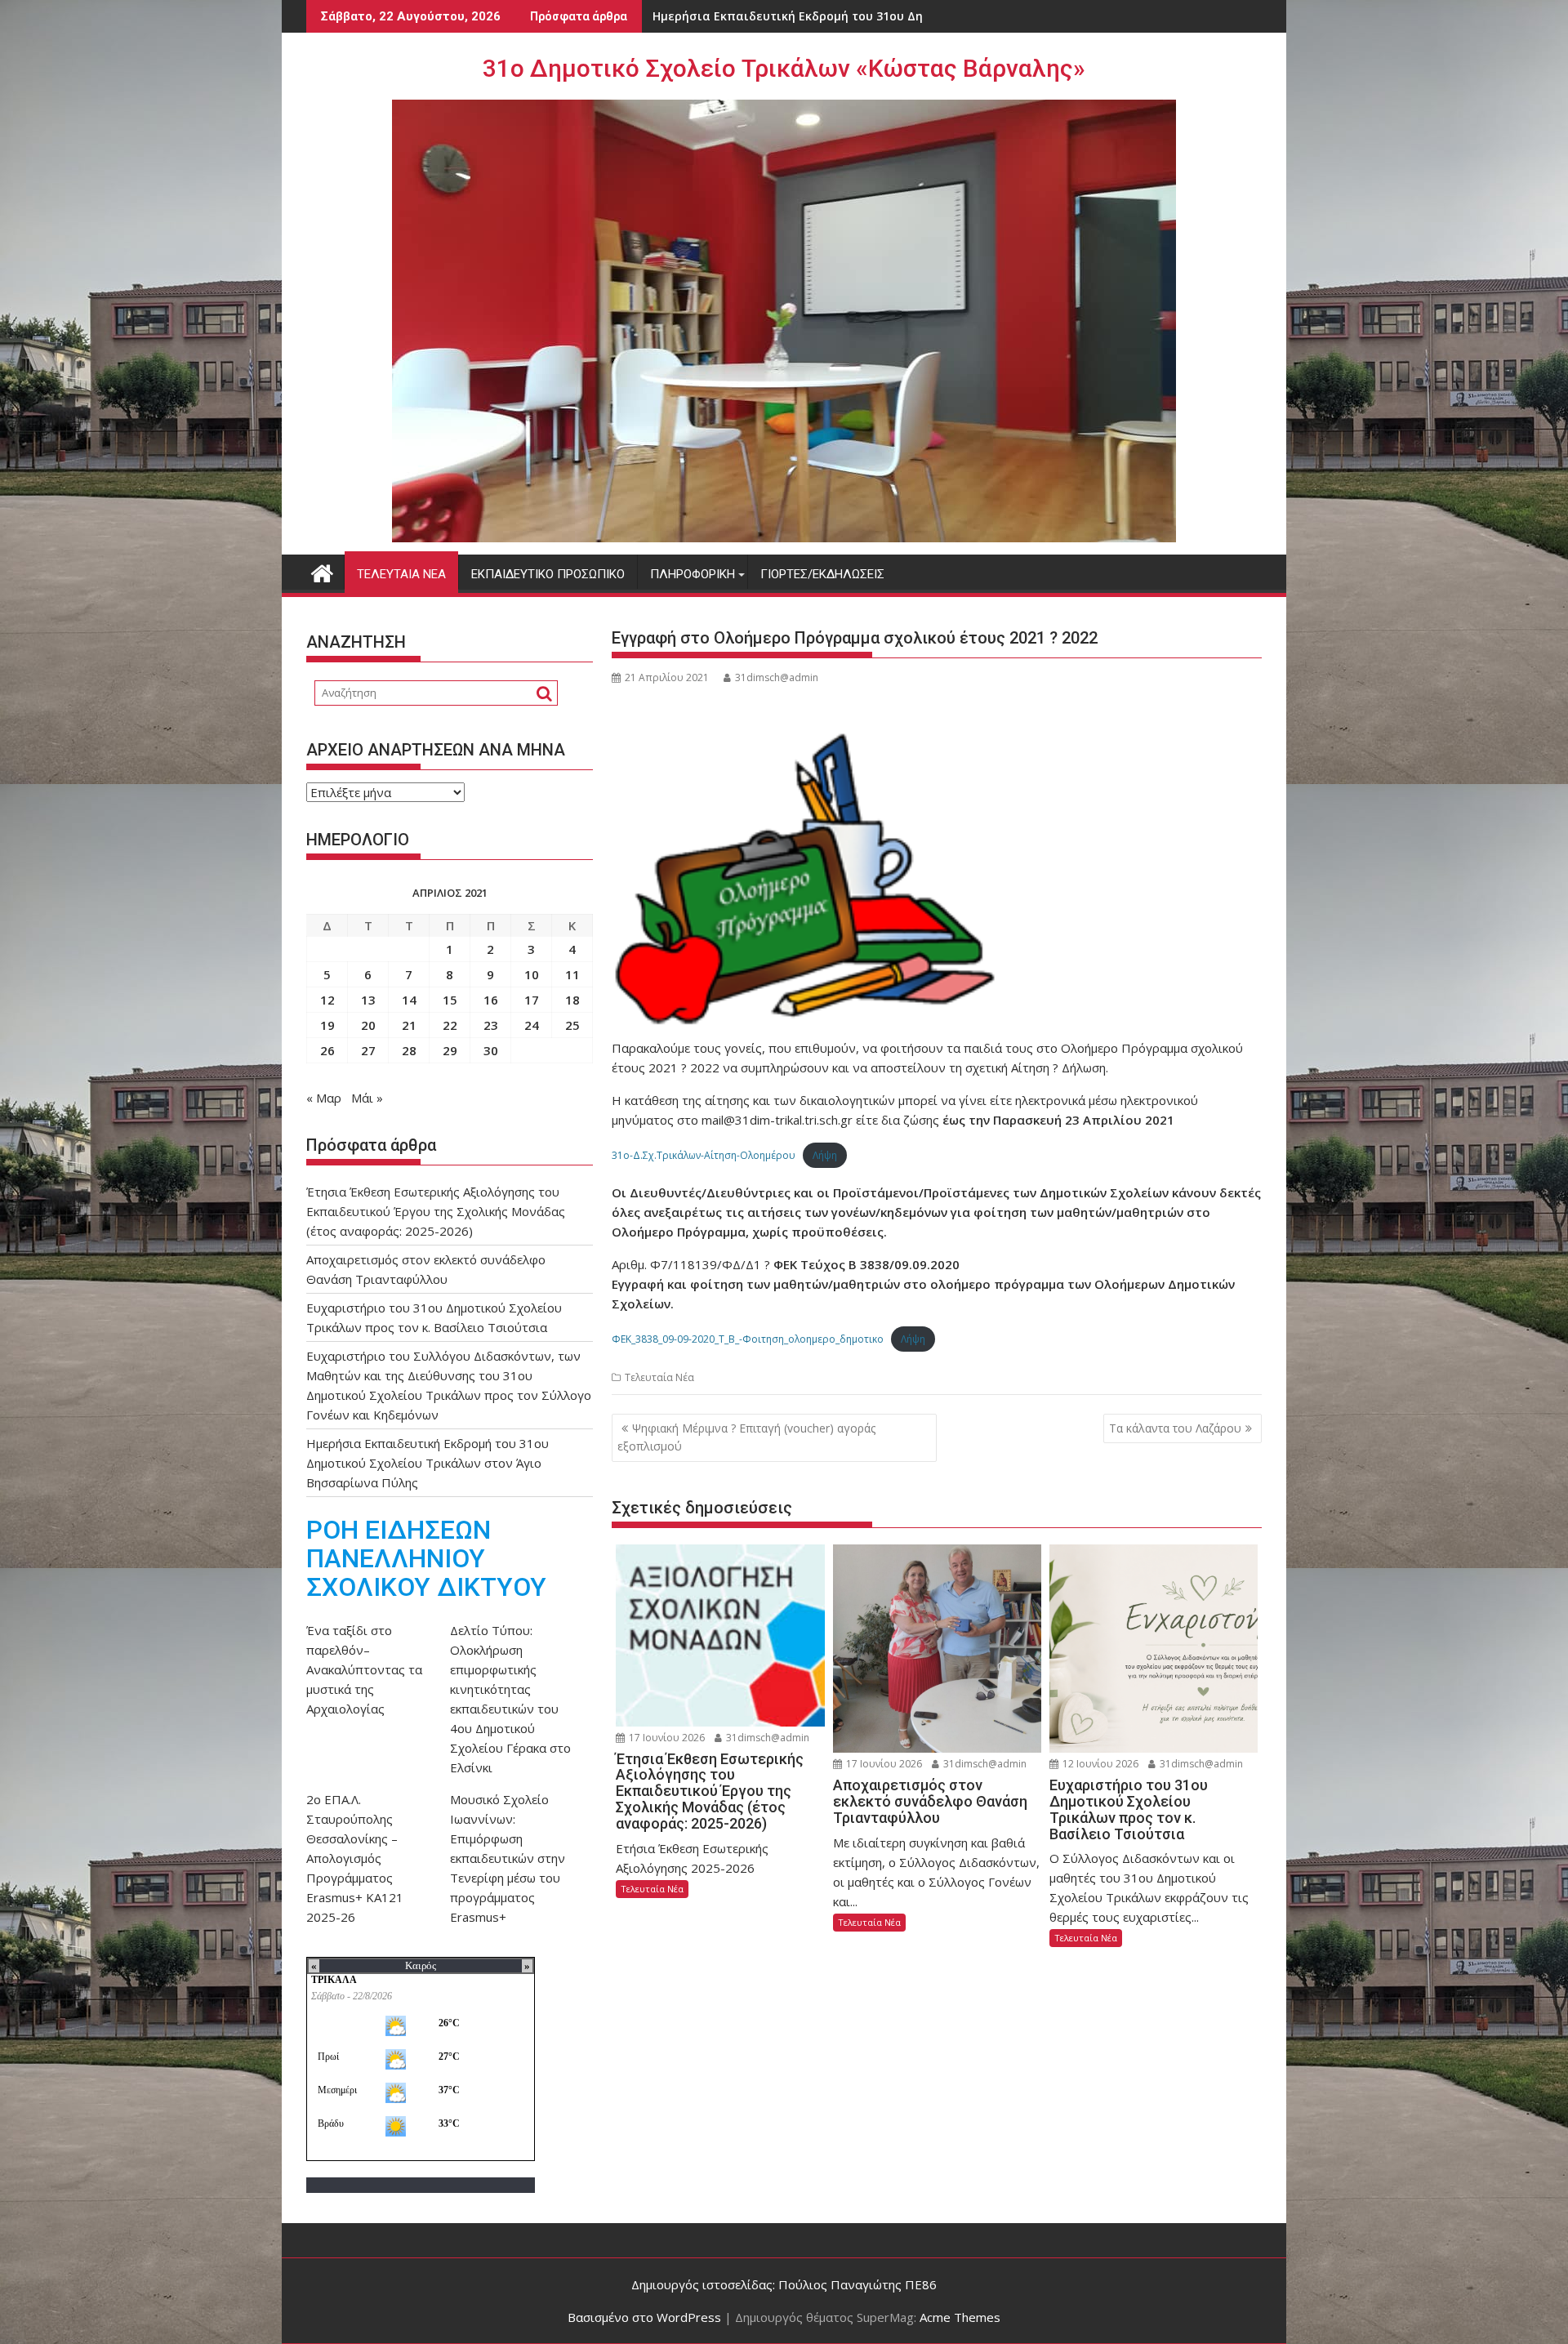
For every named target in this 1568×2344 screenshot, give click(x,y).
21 (409, 1025)
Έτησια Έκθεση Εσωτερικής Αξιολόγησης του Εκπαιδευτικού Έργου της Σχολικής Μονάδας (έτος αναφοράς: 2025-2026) (436, 1211)
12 (327, 1000)
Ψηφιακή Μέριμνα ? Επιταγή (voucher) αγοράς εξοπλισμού (746, 1437)
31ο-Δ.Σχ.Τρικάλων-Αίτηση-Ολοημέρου (704, 1155)
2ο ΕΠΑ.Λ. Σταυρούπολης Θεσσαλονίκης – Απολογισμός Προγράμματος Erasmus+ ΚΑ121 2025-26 (355, 1858)
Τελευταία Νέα (401, 574)
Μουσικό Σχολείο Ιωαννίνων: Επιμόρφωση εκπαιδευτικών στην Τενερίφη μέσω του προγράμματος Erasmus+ (508, 1858)
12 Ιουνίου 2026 (1099, 1764)
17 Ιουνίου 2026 (666, 1738)
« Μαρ (324, 1098)
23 (491, 1025)
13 (368, 1000)
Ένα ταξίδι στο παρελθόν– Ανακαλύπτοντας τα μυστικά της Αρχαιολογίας (364, 1669)
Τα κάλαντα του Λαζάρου (1175, 1428)
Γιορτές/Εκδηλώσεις (822, 574)
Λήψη (825, 1155)
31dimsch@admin (777, 677)
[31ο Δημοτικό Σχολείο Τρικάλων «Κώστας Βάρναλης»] (322, 571)
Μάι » (367, 1098)
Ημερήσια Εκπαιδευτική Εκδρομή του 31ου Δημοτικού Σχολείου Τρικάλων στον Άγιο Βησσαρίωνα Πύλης (428, 1463)
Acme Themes (960, 2317)
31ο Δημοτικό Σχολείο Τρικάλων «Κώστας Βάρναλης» (784, 68)
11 (572, 974)
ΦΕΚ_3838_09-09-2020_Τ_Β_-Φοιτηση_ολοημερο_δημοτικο (748, 1339)
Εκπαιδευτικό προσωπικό (548, 574)
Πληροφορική (693, 574)
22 (450, 1025)
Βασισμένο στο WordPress (644, 2317)
